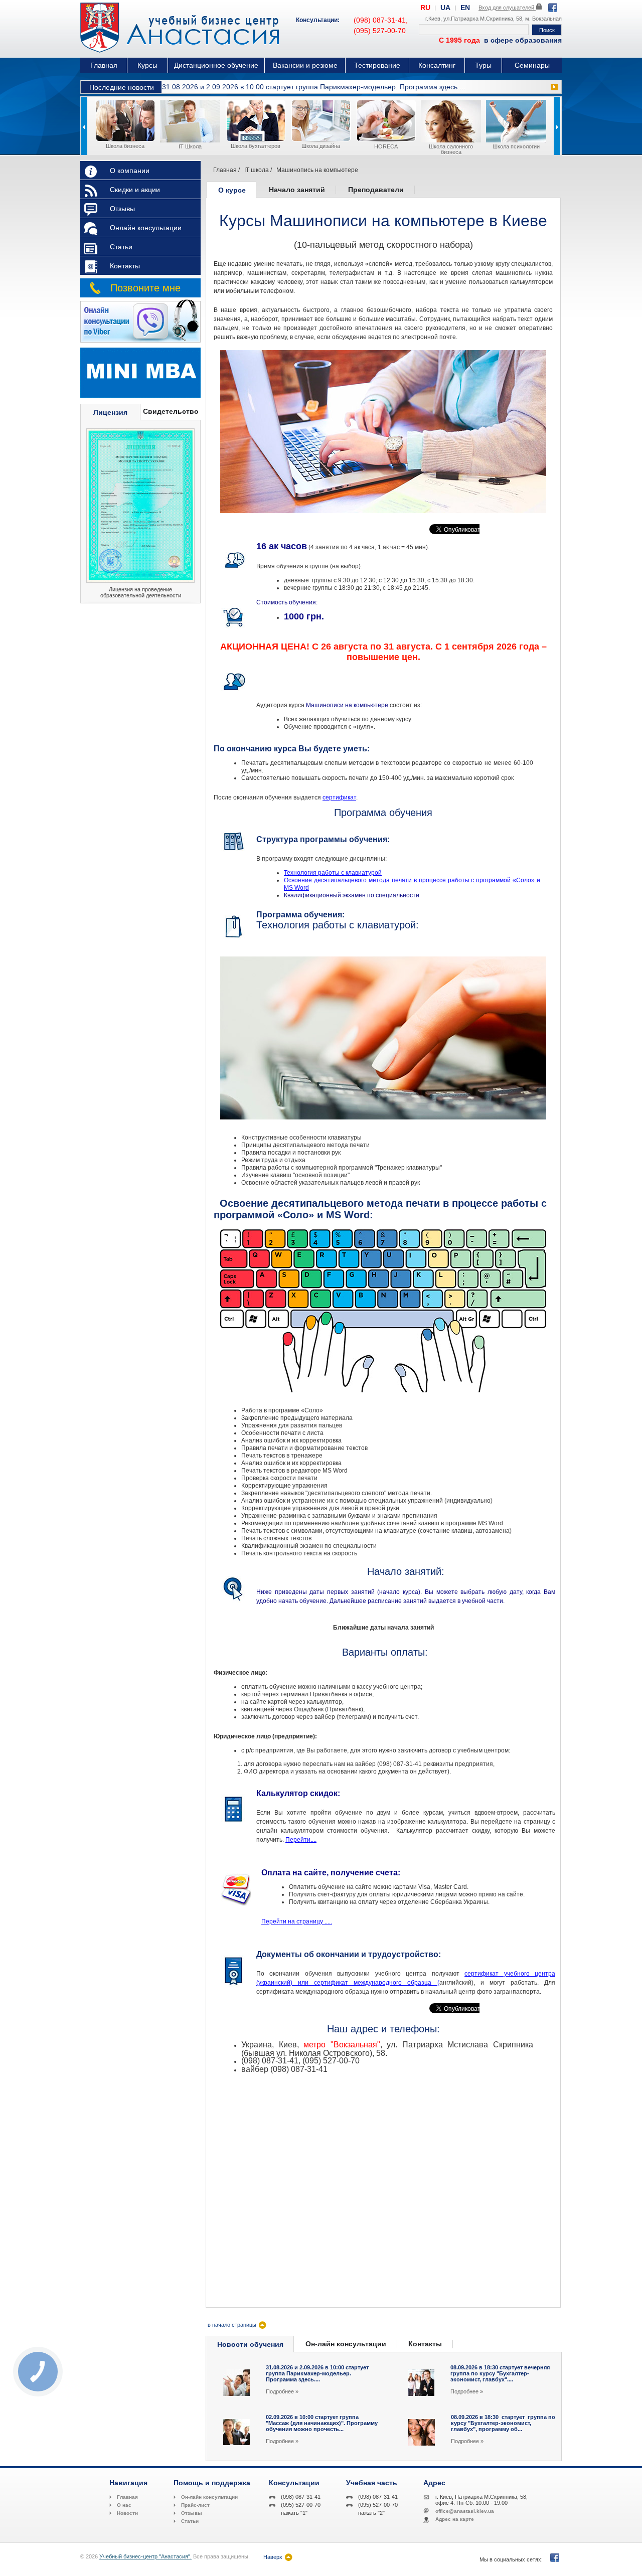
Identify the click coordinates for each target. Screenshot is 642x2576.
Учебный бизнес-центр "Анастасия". (145, 2556)
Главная (104, 65)
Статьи (121, 247)
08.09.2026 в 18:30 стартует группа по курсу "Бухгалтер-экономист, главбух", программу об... (503, 2423)
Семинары (532, 65)
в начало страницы (232, 2325)
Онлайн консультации (146, 228)
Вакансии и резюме (305, 65)
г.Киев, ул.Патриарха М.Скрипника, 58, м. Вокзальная (494, 19)
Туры (483, 65)
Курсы (147, 65)
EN (465, 8)
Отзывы (122, 209)
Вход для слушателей (507, 8)
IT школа (257, 170)
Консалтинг (437, 65)
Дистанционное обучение (216, 65)
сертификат (339, 797)
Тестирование (377, 65)
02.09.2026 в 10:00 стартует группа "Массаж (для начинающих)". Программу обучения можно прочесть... (322, 2423)
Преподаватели (376, 190)
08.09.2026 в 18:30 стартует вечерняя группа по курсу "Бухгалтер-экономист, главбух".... (500, 2373)
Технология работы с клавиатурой (333, 873)
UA (445, 8)
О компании (130, 171)
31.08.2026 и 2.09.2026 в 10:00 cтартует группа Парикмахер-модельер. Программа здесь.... (314, 87)
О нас (124, 2505)
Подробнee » (282, 2391)
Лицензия (110, 412)
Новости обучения (250, 2344)
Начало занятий (297, 190)
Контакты (125, 266)
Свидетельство (171, 411)
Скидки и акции (135, 190)
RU (425, 8)
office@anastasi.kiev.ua (465, 2511)
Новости (127, 2513)
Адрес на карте (455, 2519)
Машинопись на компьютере (317, 170)
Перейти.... (301, 1840)
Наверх (273, 2557)
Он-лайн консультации (346, 2344)
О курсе (232, 190)
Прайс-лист (195, 2505)
